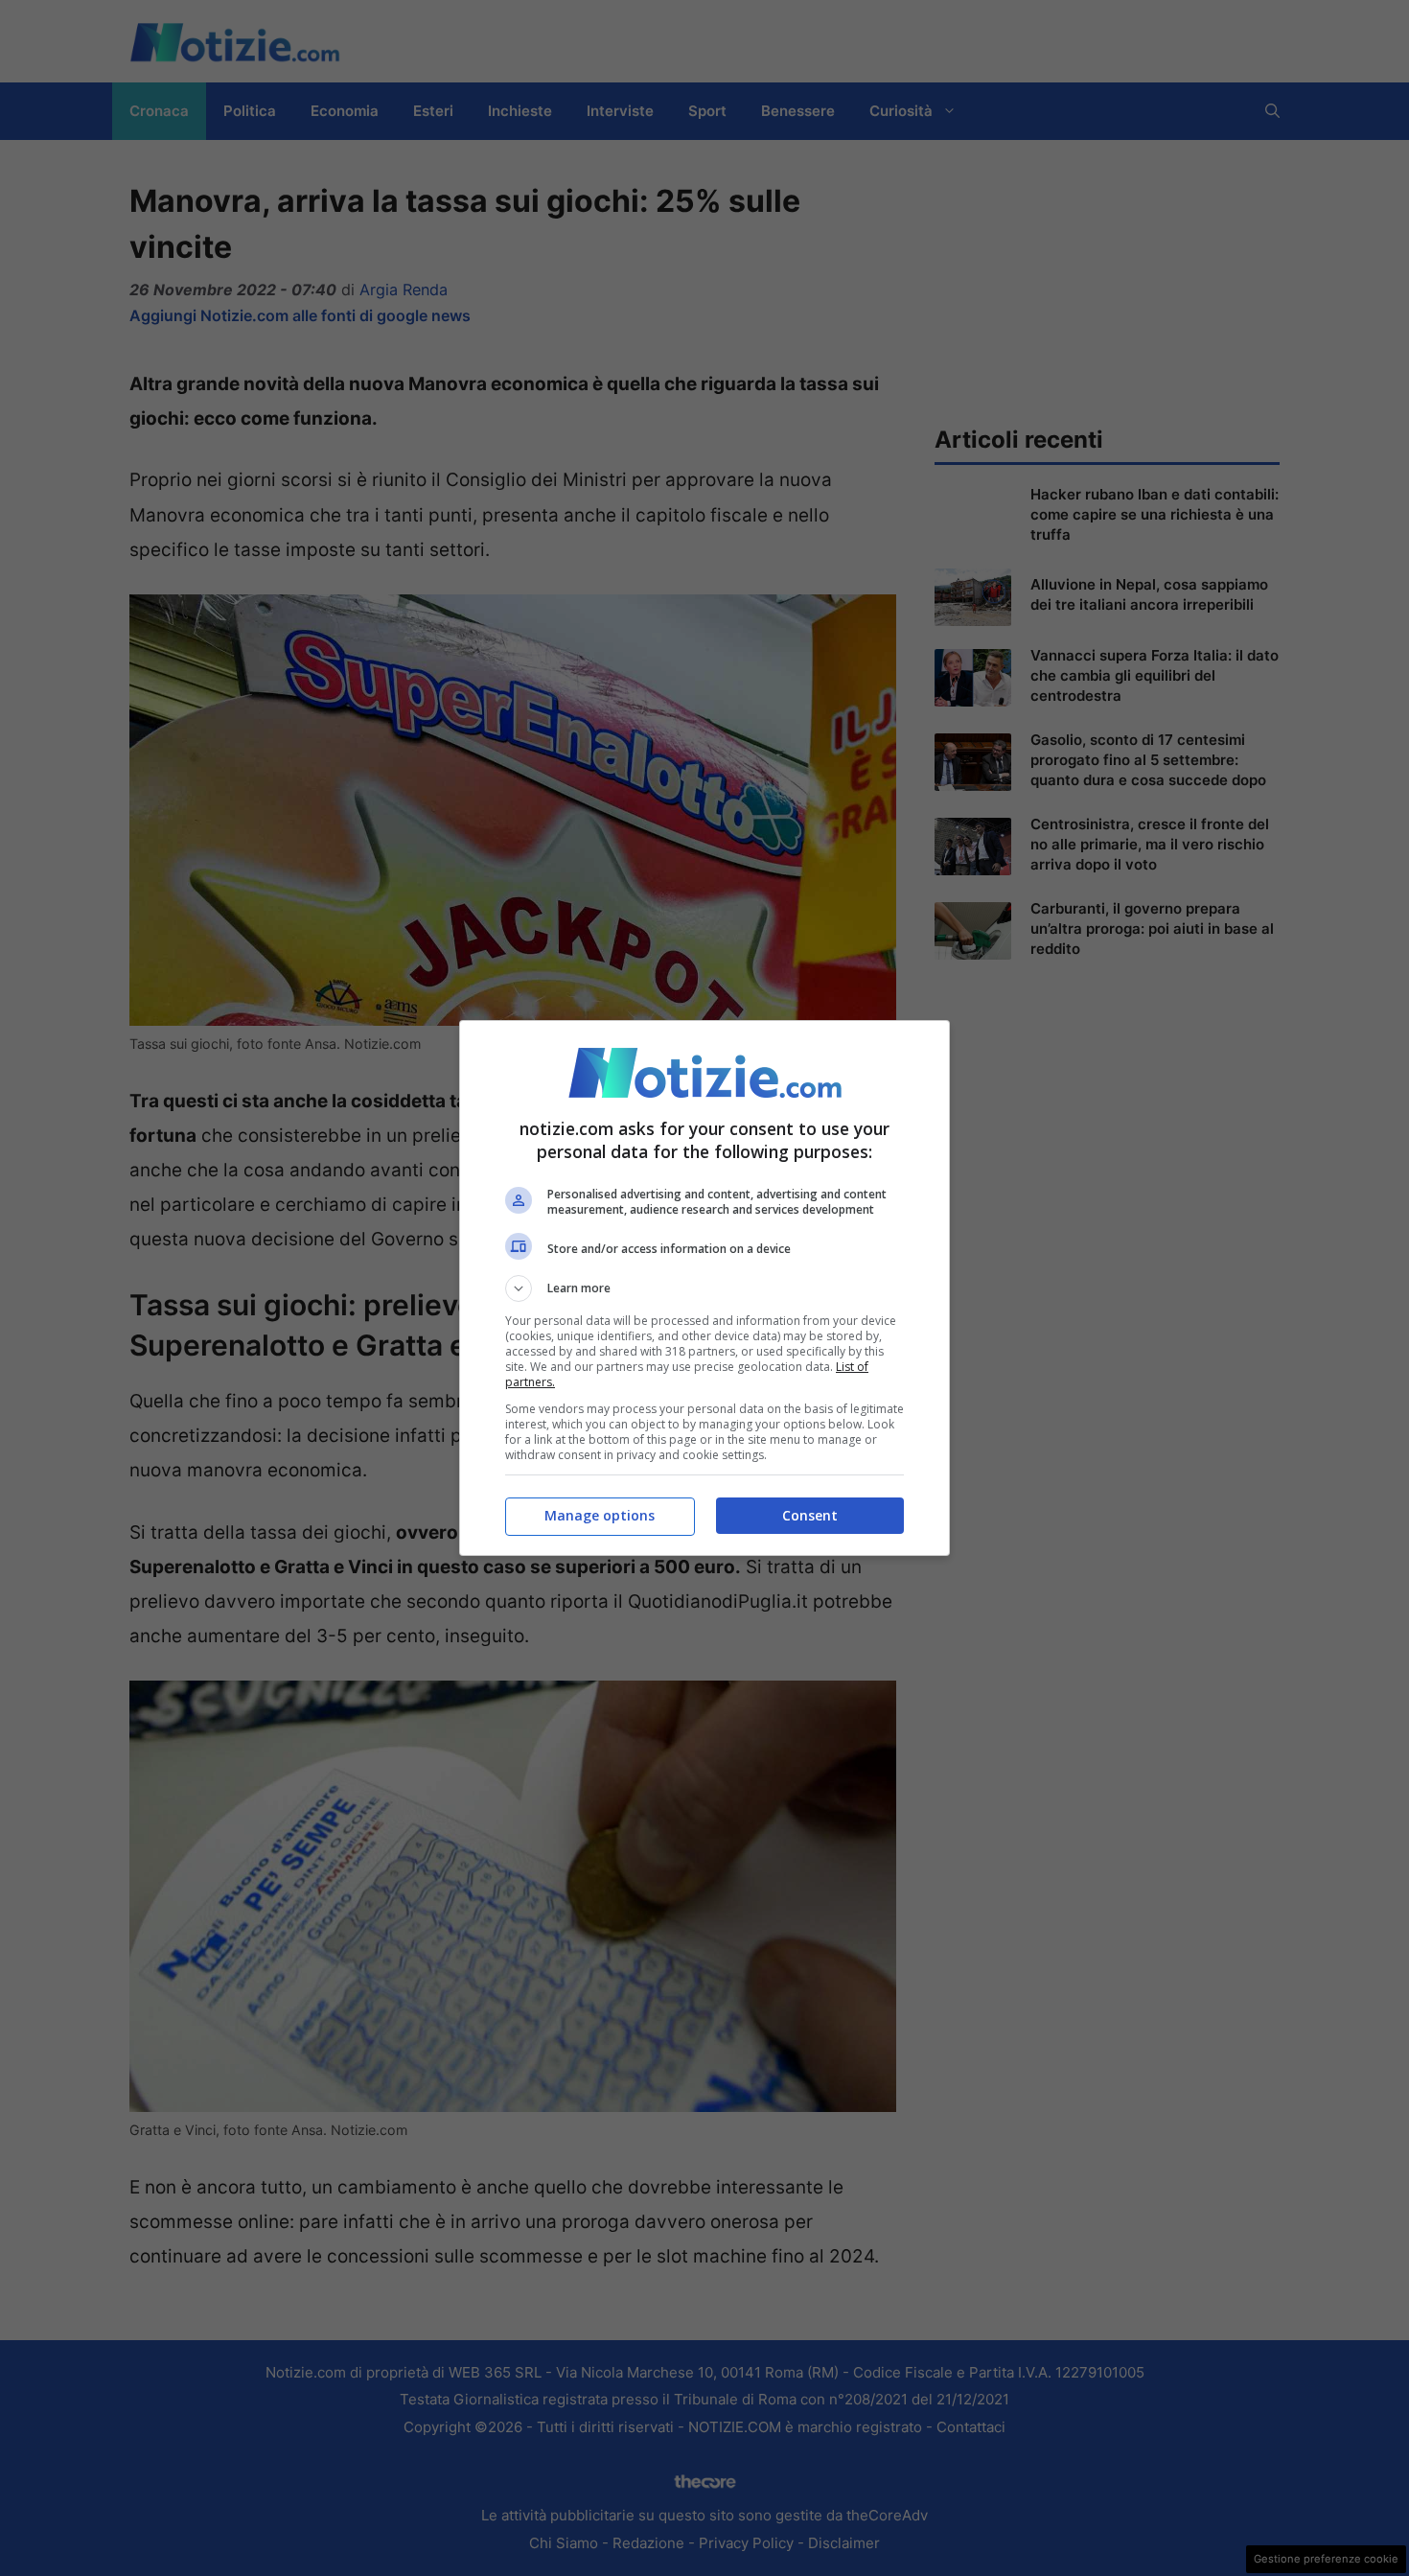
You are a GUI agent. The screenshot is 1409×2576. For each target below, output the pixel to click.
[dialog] (704, 1288)
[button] (704, 1288)
